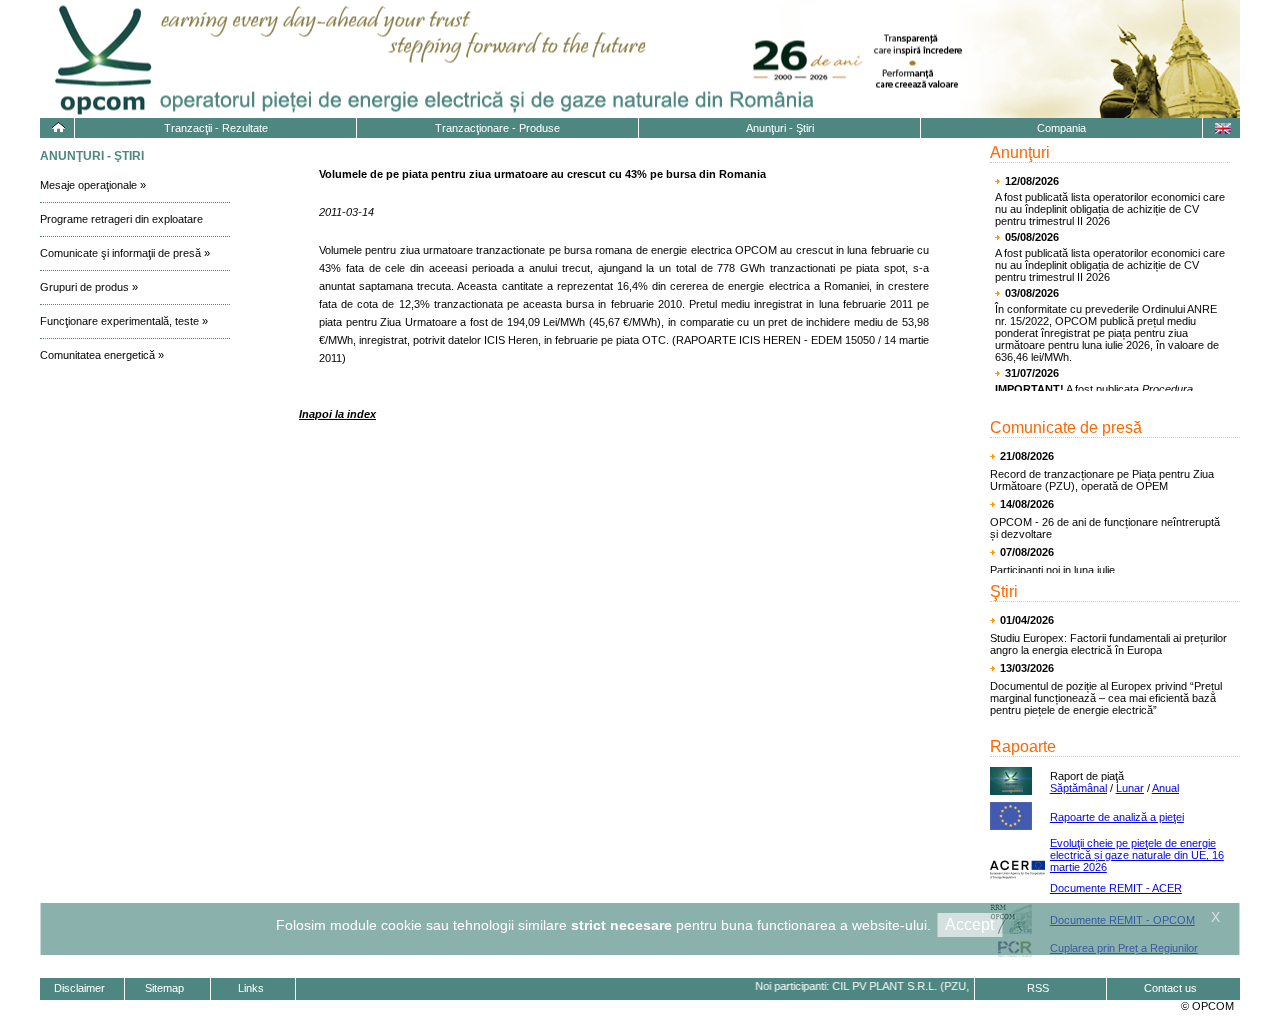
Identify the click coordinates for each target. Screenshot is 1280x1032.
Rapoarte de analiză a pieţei (1117, 817)
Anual (1165, 788)
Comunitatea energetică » (102, 355)
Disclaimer (79, 988)
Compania (1061, 128)
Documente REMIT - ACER (1116, 888)
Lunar (1130, 788)
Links (251, 988)
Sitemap (164, 988)
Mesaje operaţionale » (93, 185)
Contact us (1170, 988)
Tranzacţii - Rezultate (216, 128)
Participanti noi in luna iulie (1052, 570)
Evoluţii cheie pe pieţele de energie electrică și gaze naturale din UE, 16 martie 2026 (1137, 855)
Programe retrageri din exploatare (121, 219)
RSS (1038, 988)
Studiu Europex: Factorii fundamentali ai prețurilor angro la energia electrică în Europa (1108, 644)
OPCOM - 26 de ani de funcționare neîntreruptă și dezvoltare (1105, 528)
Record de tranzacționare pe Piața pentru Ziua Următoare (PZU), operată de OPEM (1102, 480)
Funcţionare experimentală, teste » (124, 321)
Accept (969, 924)
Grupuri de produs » (89, 287)
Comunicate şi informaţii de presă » (125, 253)
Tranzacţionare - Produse (497, 128)
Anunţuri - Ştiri (780, 128)
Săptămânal (1078, 788)
